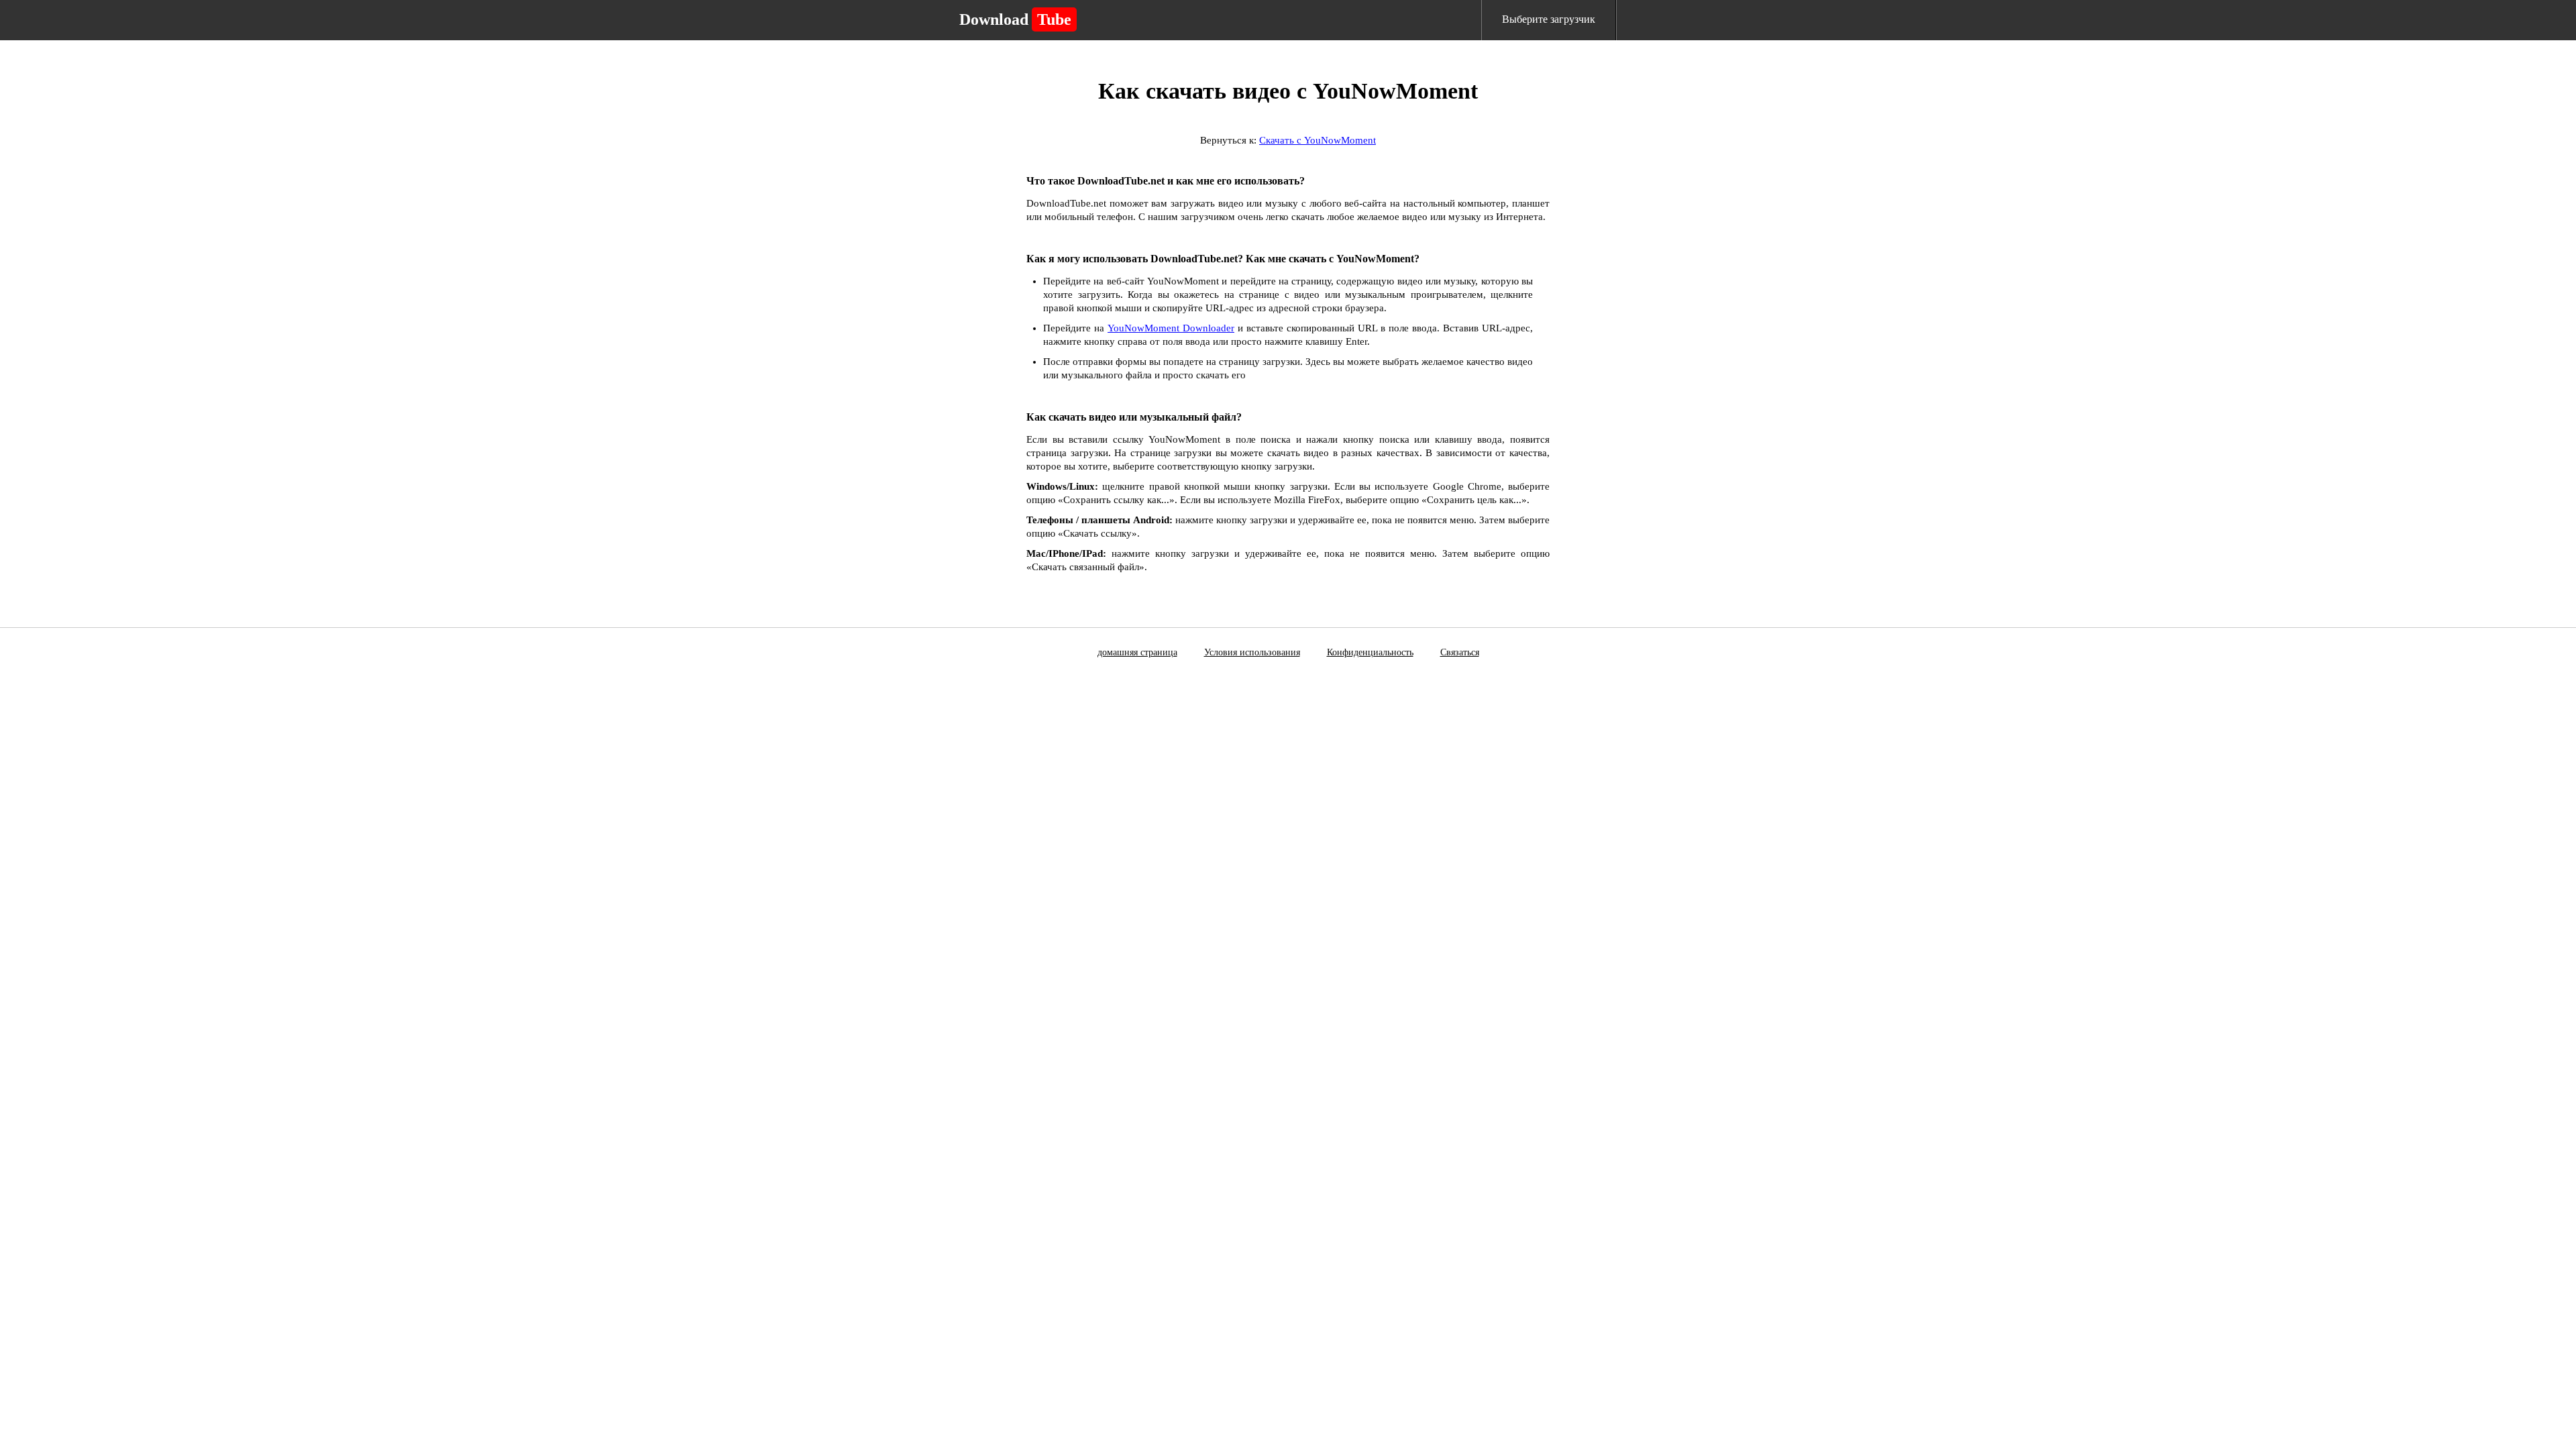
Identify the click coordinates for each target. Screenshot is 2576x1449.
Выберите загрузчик (1549, 19)
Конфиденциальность (1370, 652)
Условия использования (1252, 652)
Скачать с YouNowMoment (1318, 140)
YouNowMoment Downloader (1171, 328)
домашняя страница (1137, 652)
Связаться (1460, 652)
